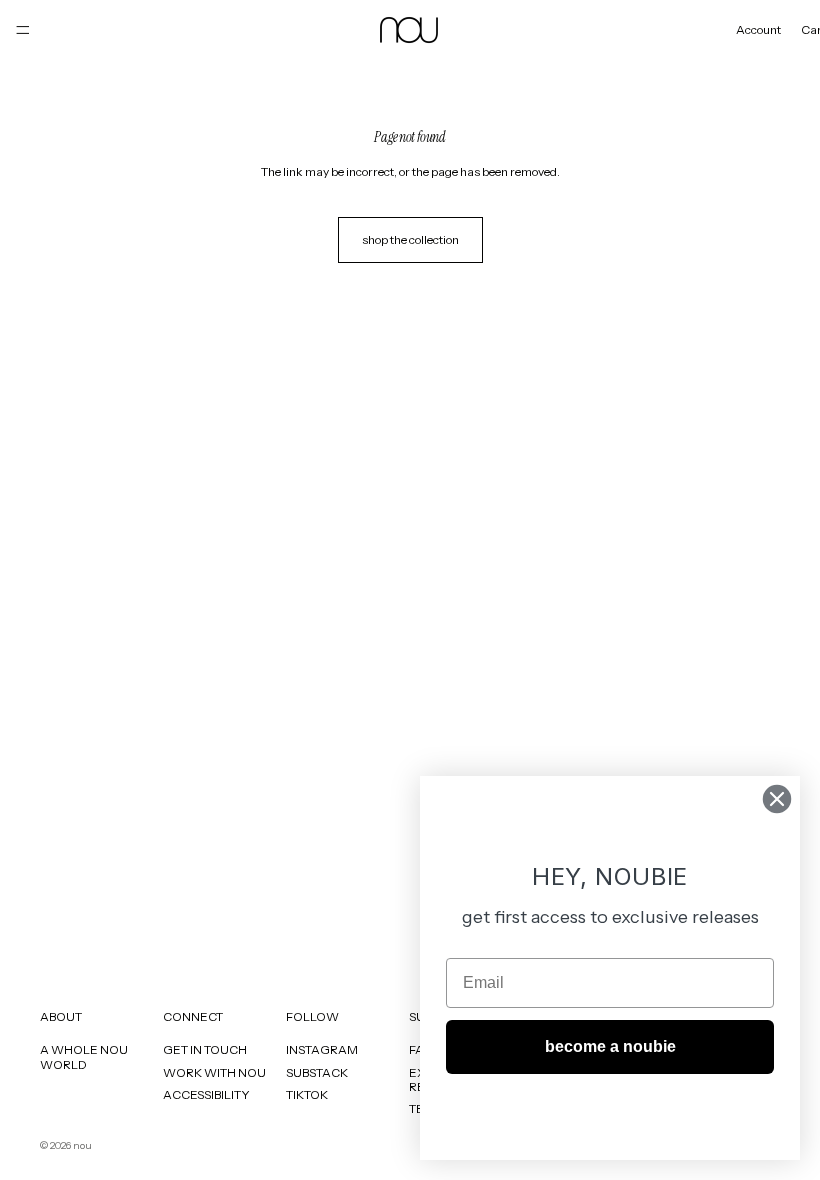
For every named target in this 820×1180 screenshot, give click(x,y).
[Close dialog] (777, 799)
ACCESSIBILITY (206, 1094)
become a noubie (610, 1046)
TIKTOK (307, 1094)
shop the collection (410, 239)
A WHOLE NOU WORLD (84, 1056)
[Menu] (23, 30)
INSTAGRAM (322, 1049)
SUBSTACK (317, 1071)
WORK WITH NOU (214, 1071)
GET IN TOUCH (205, 1049)
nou (82, 1145)
